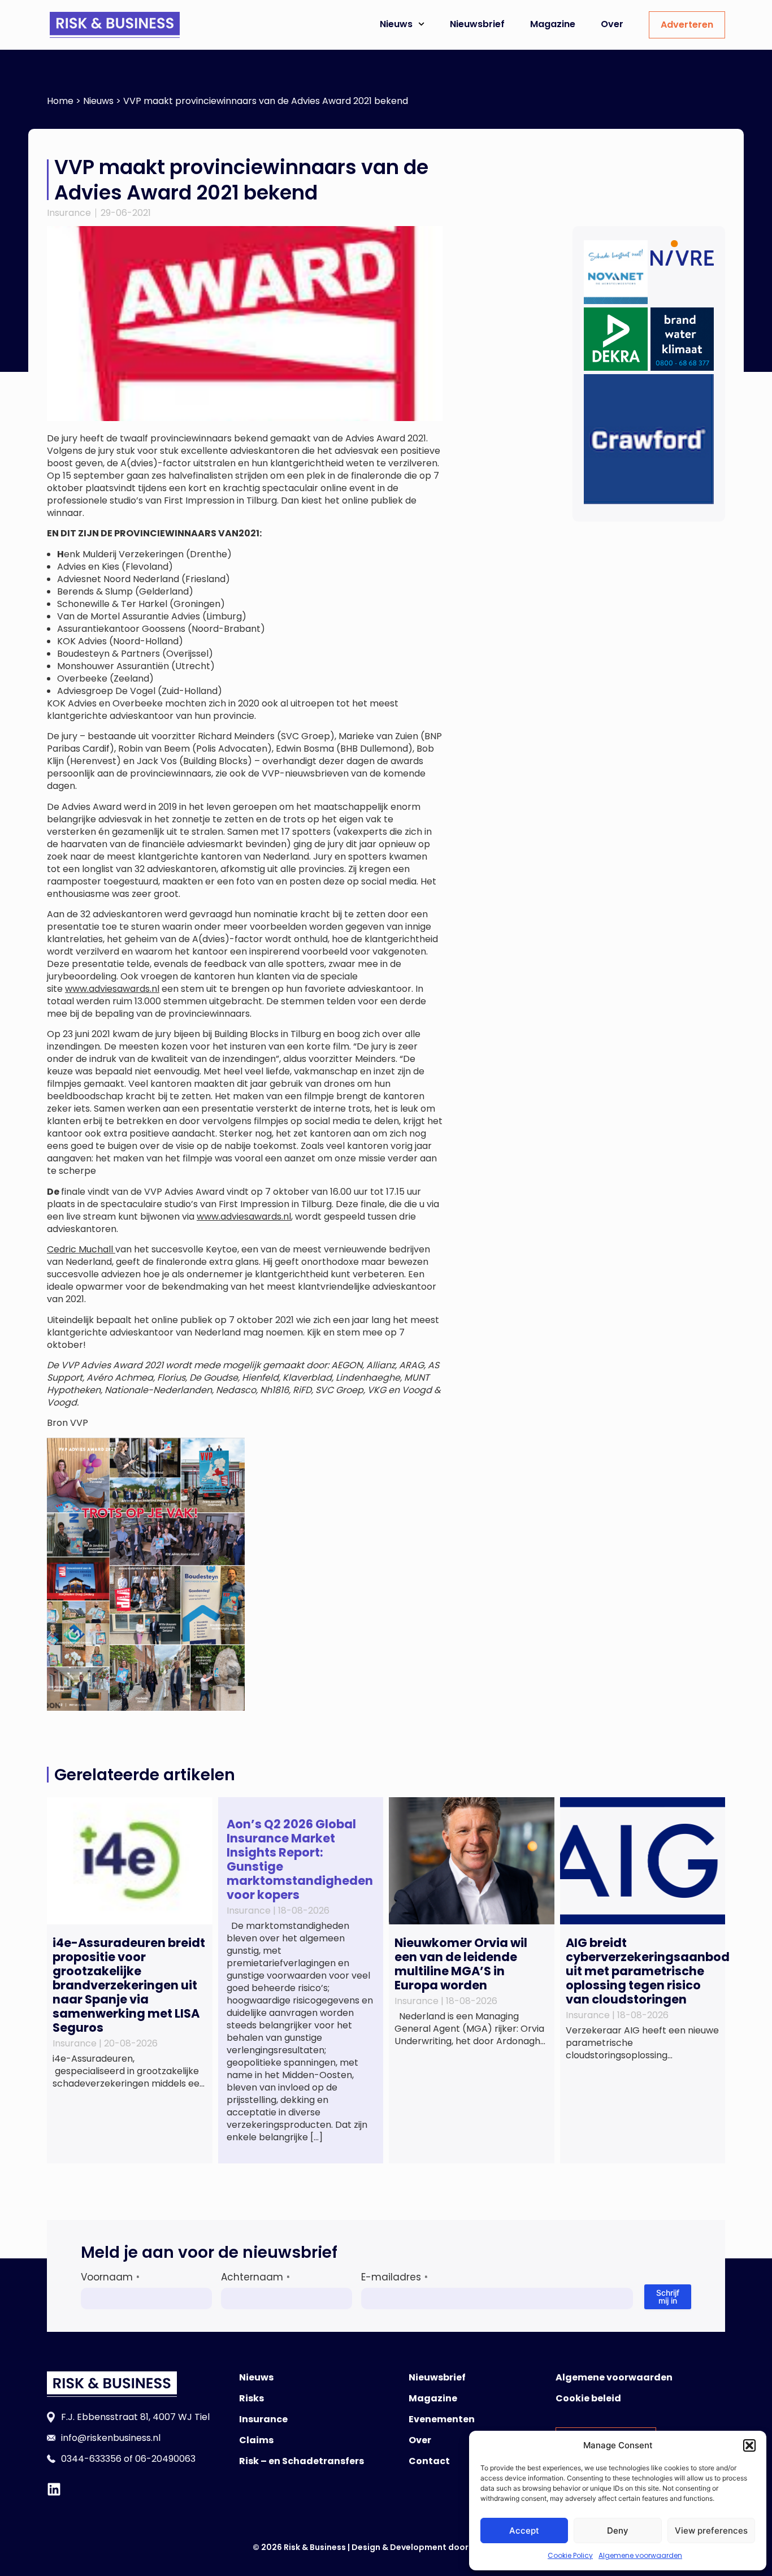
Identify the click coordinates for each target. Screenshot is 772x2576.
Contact (429, 2461)
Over (612, 24)
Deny (618, 2531)
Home (60, 101)
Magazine (553, 24)
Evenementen (442, 2419)
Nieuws (396, 24)
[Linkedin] (54, 2489)
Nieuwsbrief (477, 24)
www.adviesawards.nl (112, 989)
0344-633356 (91, 2459)
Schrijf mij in (668, 2297)
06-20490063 (165, 2459)
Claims (256, 2440)
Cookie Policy (570, 2555)
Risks (251, 2398)
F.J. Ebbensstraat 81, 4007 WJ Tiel (135, 2417)
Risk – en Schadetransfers (302, 2461)
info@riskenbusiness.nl (111, 2438)
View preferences (711, 2531)
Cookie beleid (588, 2398)
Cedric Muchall (81, 1249)
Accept (524, 2531)
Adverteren (687, 25)
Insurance (69, 213)
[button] (749, 2445)
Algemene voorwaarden (640, 2555)
